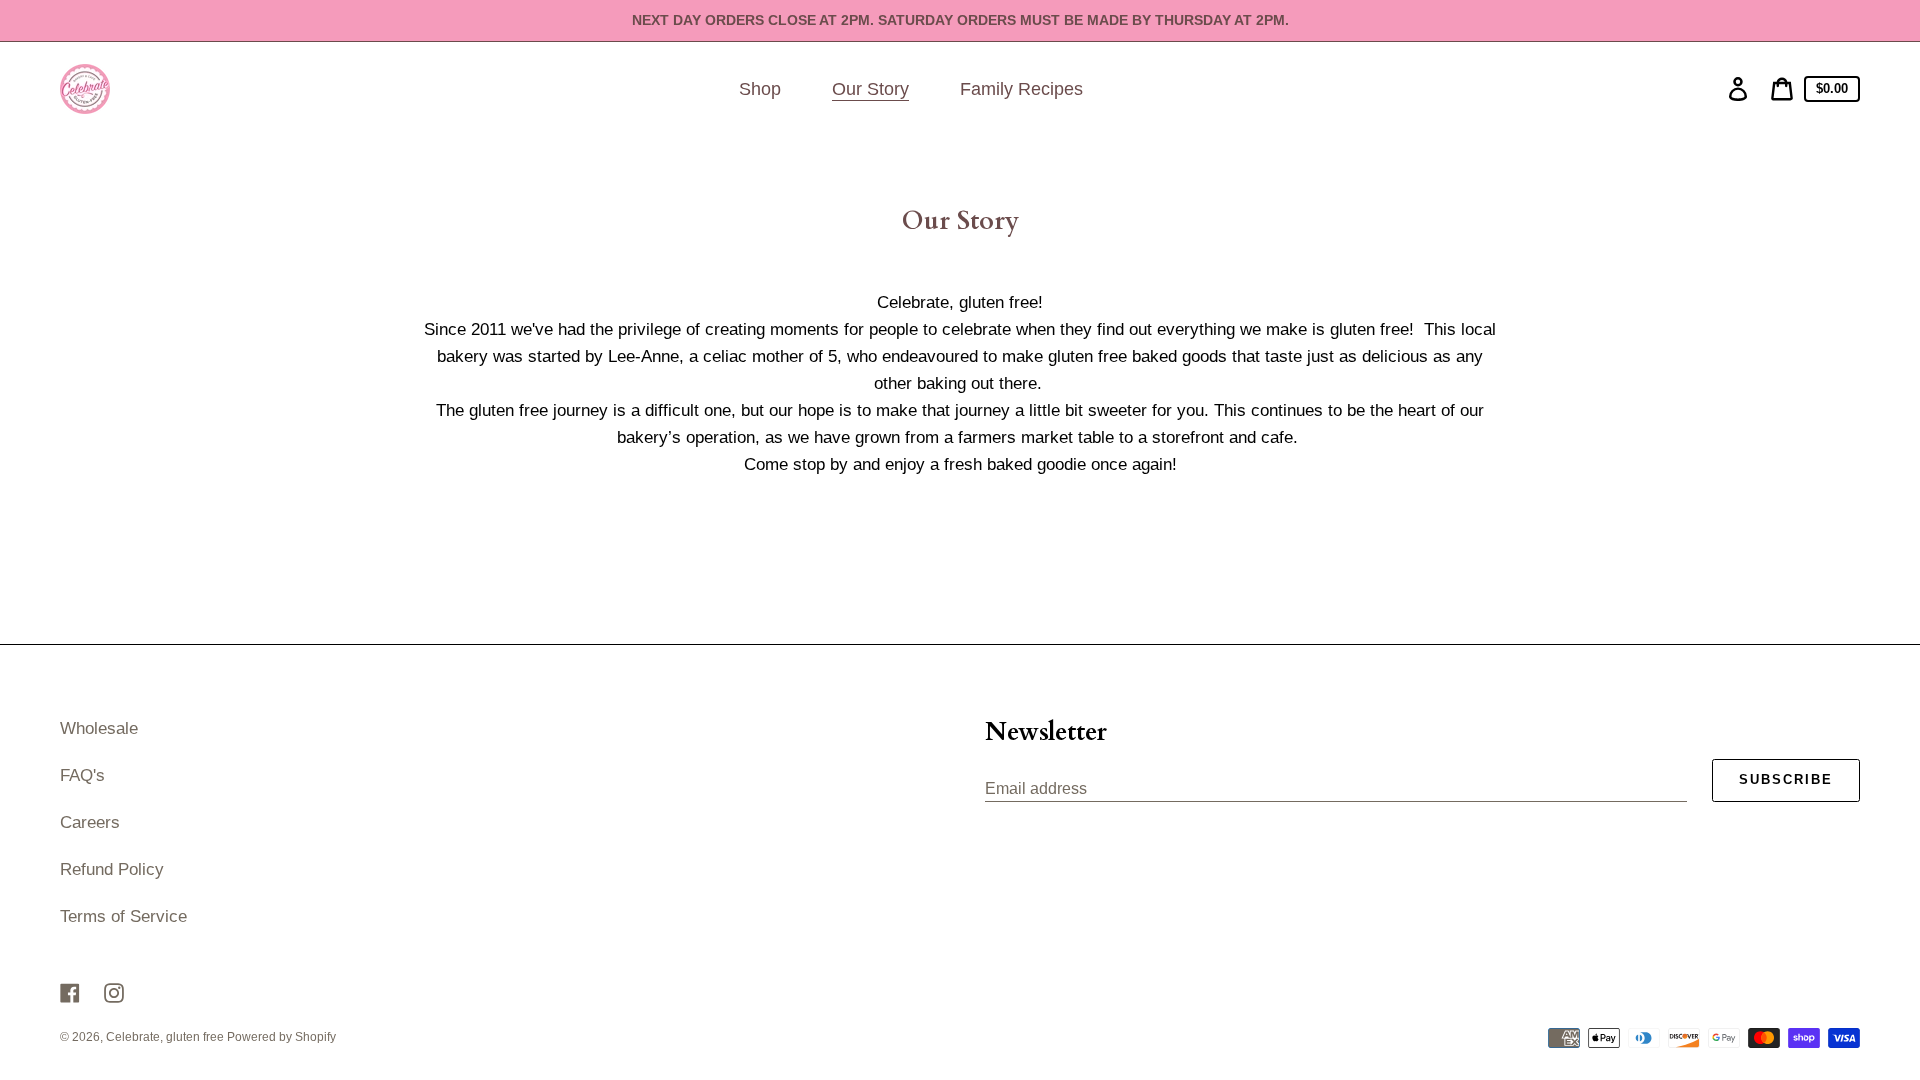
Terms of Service (123, 916)
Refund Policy (112, 869)
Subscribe (1786, 779)
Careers (90, 822)
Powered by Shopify (281, 1037)
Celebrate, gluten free (166, 1037)
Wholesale (99, 728)
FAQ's (82, 775)
